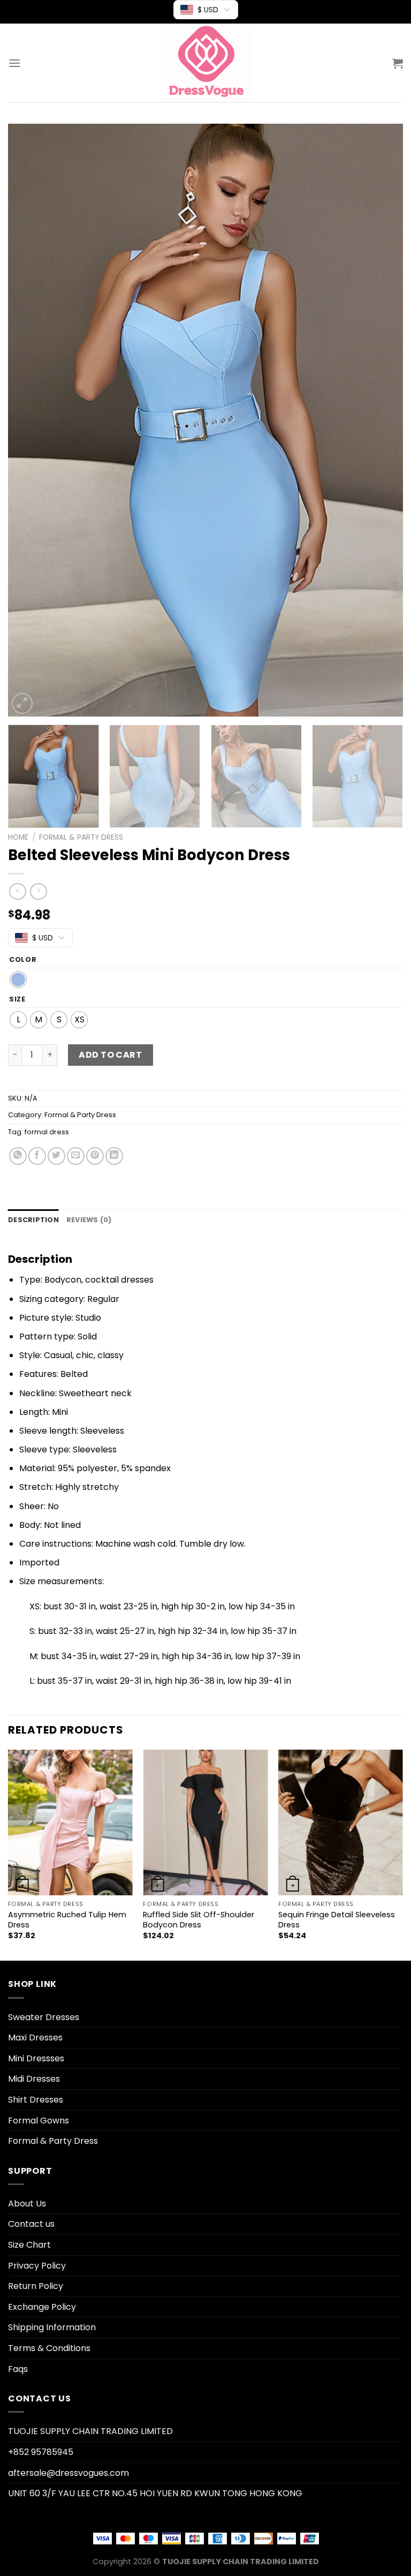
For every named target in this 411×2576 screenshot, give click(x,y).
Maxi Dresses (35, 2038)
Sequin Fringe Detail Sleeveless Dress (337, 1920)
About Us (27, 2204)
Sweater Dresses (44, 2017)
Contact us (31, 2224)
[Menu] (14, 63)
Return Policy (36, 2286)
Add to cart (110, 1055)
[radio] (18, 980)
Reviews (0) (89, 1220)
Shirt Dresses (36, 2100)
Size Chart (29, 2245)
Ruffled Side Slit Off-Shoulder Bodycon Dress (199, 1920)
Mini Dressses (36, 2058)
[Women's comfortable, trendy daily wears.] (205, 63)
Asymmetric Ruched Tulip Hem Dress (67, 1920)
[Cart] (398, 63)
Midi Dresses (34, 2079)
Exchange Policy (42, 2307)
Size (17, 999)
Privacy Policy (37, 2266)
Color (23, 960)
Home (18, 837)
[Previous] (29, 420)
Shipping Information (52, 2327)
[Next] (382, 420)
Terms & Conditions (49, 2348)
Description (33, 1220)
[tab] (33, 1220)
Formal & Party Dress (81, 837)
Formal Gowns (39, 2121)
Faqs (18, 2369)
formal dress (47, 1132)
